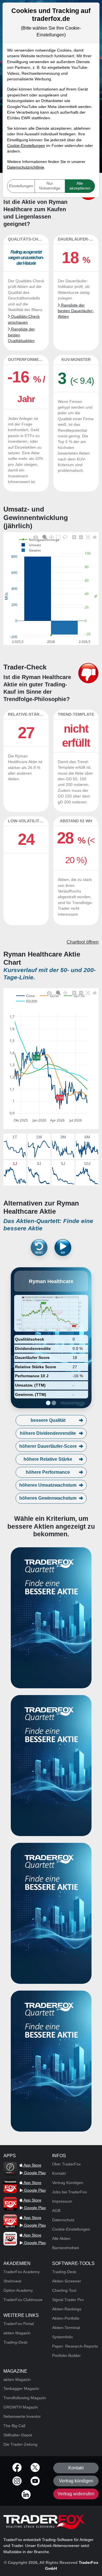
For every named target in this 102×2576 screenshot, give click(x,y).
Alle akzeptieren (80, 186)
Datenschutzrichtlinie (26, 167)
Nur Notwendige (50, 186)
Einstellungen (21, 186)
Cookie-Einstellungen (26, 146)
